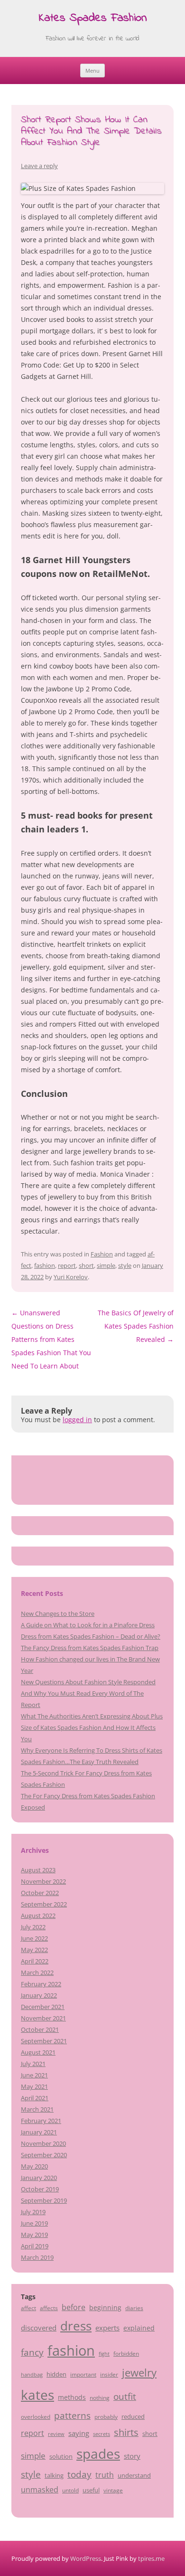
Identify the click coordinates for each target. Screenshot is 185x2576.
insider (109, 2374)
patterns (72, 2415)
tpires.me (151, 2558)
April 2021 (35, 2098)
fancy (32, 2352)
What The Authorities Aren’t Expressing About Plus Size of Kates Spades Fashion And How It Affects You (92, 1727)
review (56, 2434)
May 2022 (34, 1950)
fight (104, 2354)
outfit (125, 2397)
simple (106, 1265)
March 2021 (37, 2109)
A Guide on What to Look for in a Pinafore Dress (88, 1625)
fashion (45, 1265)
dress (76, 2326)
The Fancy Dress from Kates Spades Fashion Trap (90, 1648)
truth (105, 2475)
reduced (133, 2416)
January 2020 (39, 2178)
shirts (126, 2432)
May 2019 (34, 2235)
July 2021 (33, 2064)
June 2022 (34, 1938)
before (74, 2307)
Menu (92, 71)
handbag (32, 2375)
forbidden (126, 2353)
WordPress (86, 2558)
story (132, 2456)
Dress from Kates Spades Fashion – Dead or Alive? (91, 1636)
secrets (102, 2434)
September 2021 (44, 2041)
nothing (100, 2397)
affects (49, 2308)
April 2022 (35, 1961)
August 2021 (38, 2052)
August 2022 (38, 1915)
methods (72, 2397)
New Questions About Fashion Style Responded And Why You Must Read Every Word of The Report (88, 1693)
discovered (39, 2328)
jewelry (139, 2373)
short (86, 1265)
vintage (113, 2490)
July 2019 (33, 2212)
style (125, 1265)
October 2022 (40, 1893)
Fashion (102, 1254)
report (67, 1265)
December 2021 (43, 2007)
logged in (77, 1420)
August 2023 (38, 1870)
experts (107, 2328)
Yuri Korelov (71, 1277)
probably (106, 2416)
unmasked (40, 2490)
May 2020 (34, 2166)
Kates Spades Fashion (93, 19)
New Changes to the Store (58, 1614)
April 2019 (35, 2246)
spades (98, 2453)
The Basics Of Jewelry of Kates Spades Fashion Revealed (136, 1326)
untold (70, 2490)
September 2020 (44, 2155)
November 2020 (43, 2143)
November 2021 (43, 2018)
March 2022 (37, 1972)
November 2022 (43, 1881)
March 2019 (37, 2257)
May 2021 (34, 2086)
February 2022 (41, 1984)
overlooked (36, 2416)
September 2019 (44, 2200)
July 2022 (33, 1927)
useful (91, 2490)
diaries (134, 2308)
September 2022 (44, 1904)
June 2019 (34, 2223)
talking (54, 2475)
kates (37, 2395)
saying (79, 2433)
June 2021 (34, 2075)
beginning (105, 2307)
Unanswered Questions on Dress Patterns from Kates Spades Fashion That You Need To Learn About (51, 1339)
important (83, 2374)
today (79, 2474)
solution (61, 2456)
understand (134, 2475)
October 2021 (40, 2029)
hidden (56, 2374)
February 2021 (41, 2121)
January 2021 (39, 2132)
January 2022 (39, 1995)
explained (139, 2328)
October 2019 (40, 2189)
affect (28, 2308)
